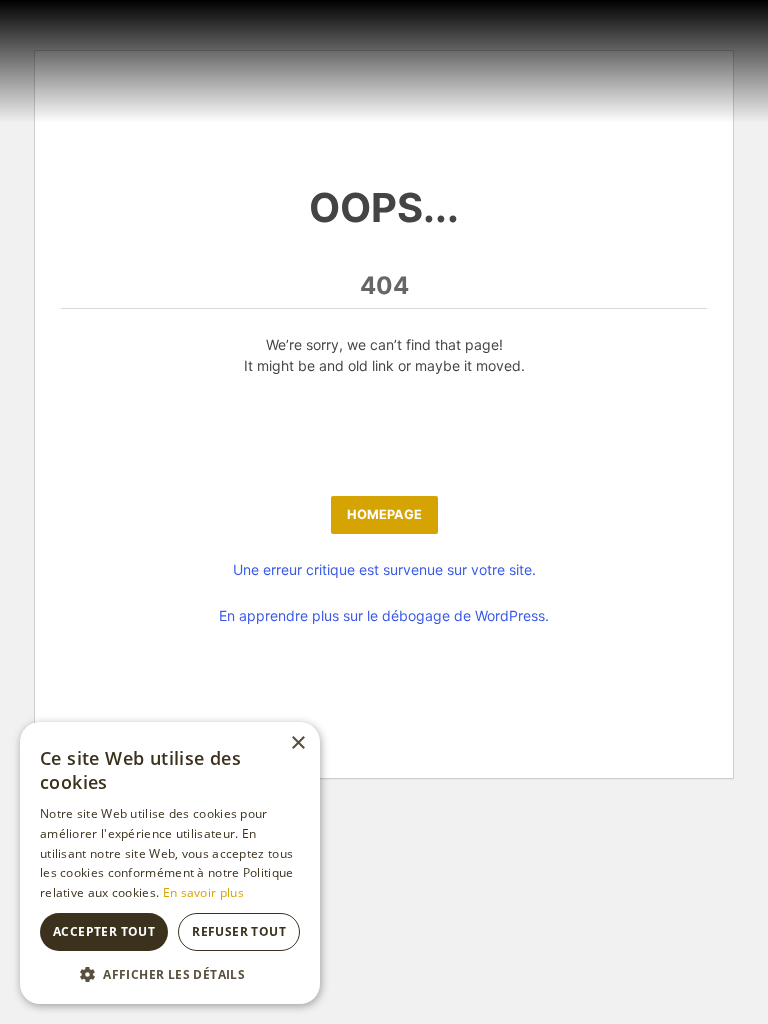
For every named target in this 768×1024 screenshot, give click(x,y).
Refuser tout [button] (239, 931)
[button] (170, 974)
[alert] (170, 863)
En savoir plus (203, 892)
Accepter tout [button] (104, 931)
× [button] (297, 743)
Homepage (384, 514)
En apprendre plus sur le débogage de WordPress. (384, 615)
